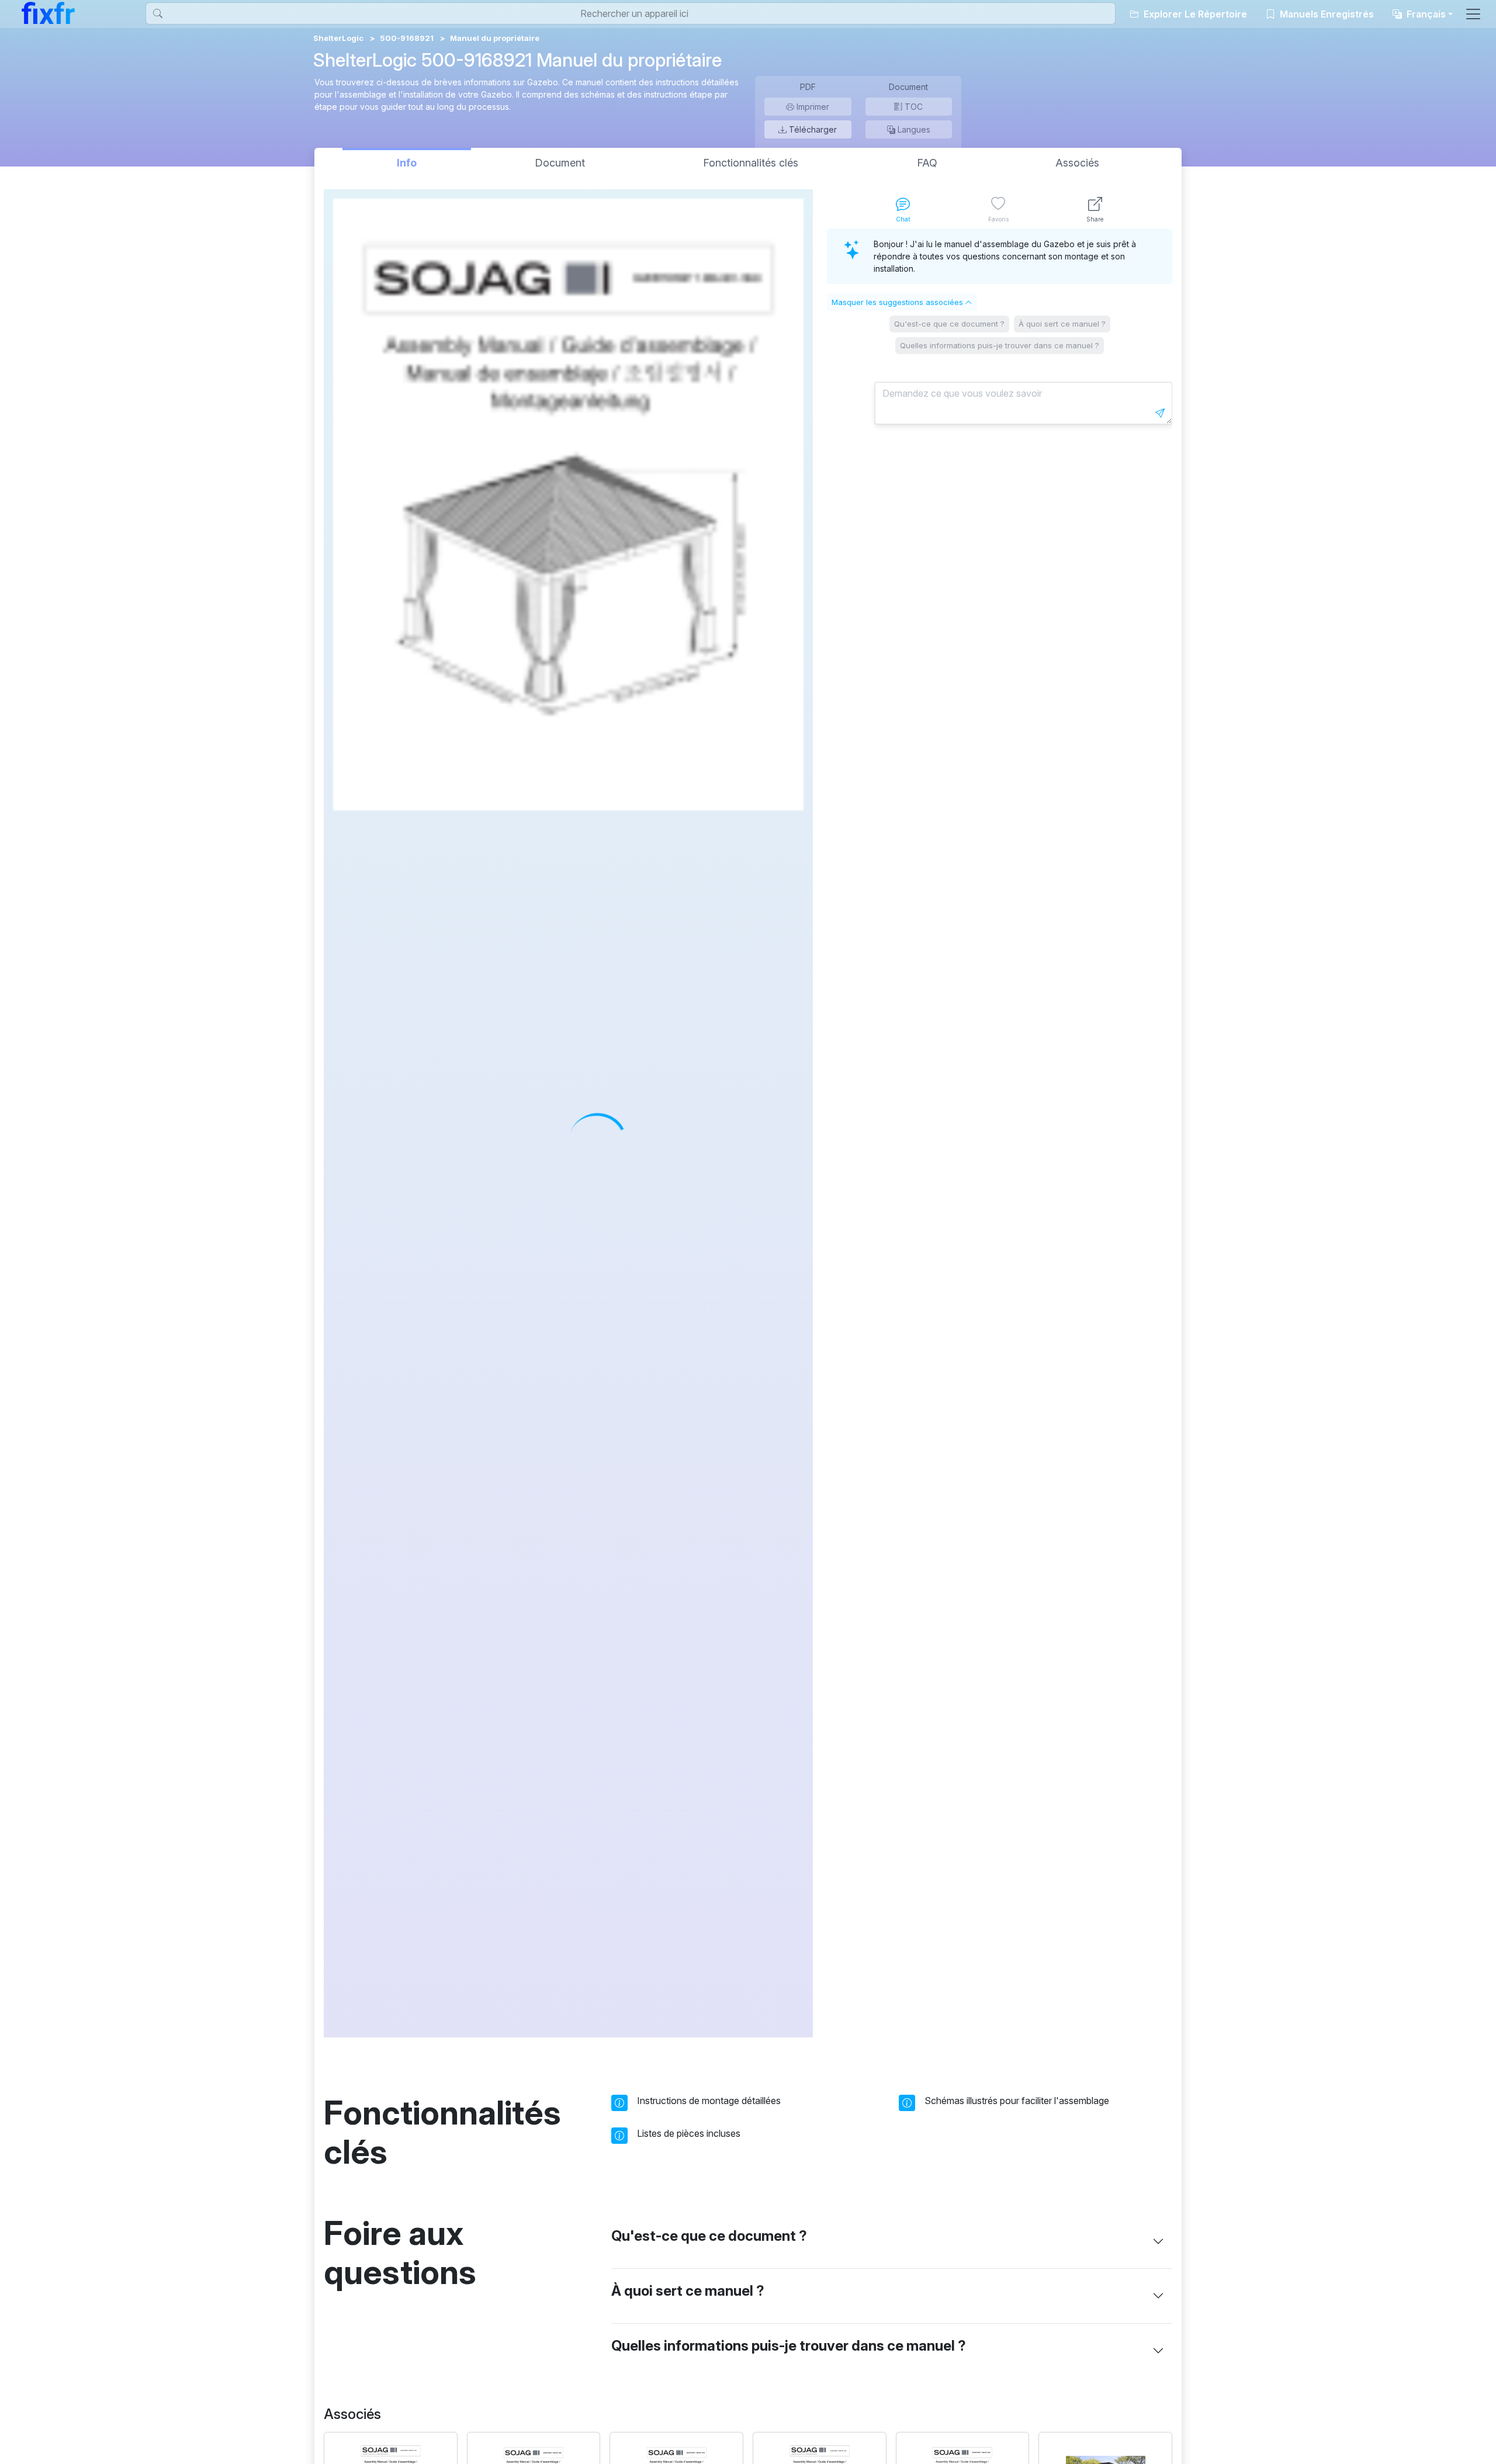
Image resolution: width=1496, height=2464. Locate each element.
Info (407, 163)
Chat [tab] (903, 219)
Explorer (1194, 14)
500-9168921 (407, 38)
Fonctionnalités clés (751, 163)
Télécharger (812, 129)
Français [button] (1425, 14)
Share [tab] (1095, 219)
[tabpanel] (1000, 1133)
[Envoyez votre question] (1160, 413)
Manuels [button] (1326, 14)
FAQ (927, 163)
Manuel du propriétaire (495, 38)
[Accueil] (48, 13)
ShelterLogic (338, 38)
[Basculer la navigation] (1473, 14)
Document (560, 163)
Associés (1077, 163)
